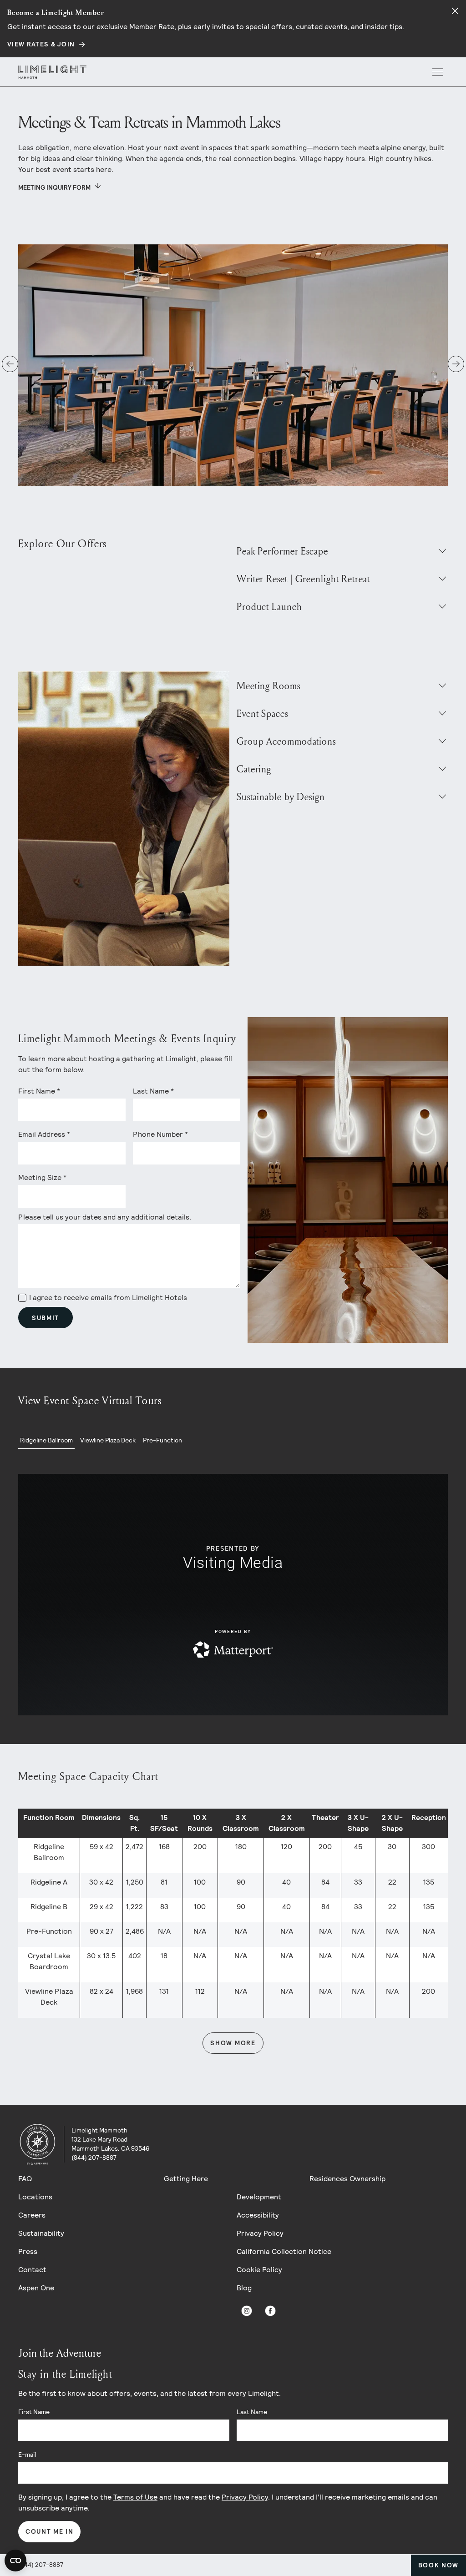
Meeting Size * (42, 1177)
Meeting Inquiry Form (54, 187)
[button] (10, 364)
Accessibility (258, 2215)
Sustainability (41, 2233)
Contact (32, 2270)
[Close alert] (455, 11)
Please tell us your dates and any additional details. (105, 1217)
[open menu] (438, 72)
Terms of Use (135, 2497)
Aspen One (36, 2288)
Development (259, 2197)
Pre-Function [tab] (162, 1440)
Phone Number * (160, 1134)
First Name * (39, 1091)
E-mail (27, 2455)
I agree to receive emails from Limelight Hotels (108, 1298)
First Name (34, 2412)
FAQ (25, 2179)
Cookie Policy (259, 2270)
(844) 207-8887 (41, 2565)
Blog (244, 2288)
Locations (35, 2197)
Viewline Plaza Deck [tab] (108, 1440)
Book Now (438, 2565)
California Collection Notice (284, 2251)
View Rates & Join (41, 44)
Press (28, 2251)
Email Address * (44, 1134)
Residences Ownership (347, 2179)
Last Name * (153, 1091)
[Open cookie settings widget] (15, 2561)
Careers (32, 2215)
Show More (233, 2043)
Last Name (252, 2412)
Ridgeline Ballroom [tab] (46, 1440)
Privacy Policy (260, 2233)
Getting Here (186, 2179)
